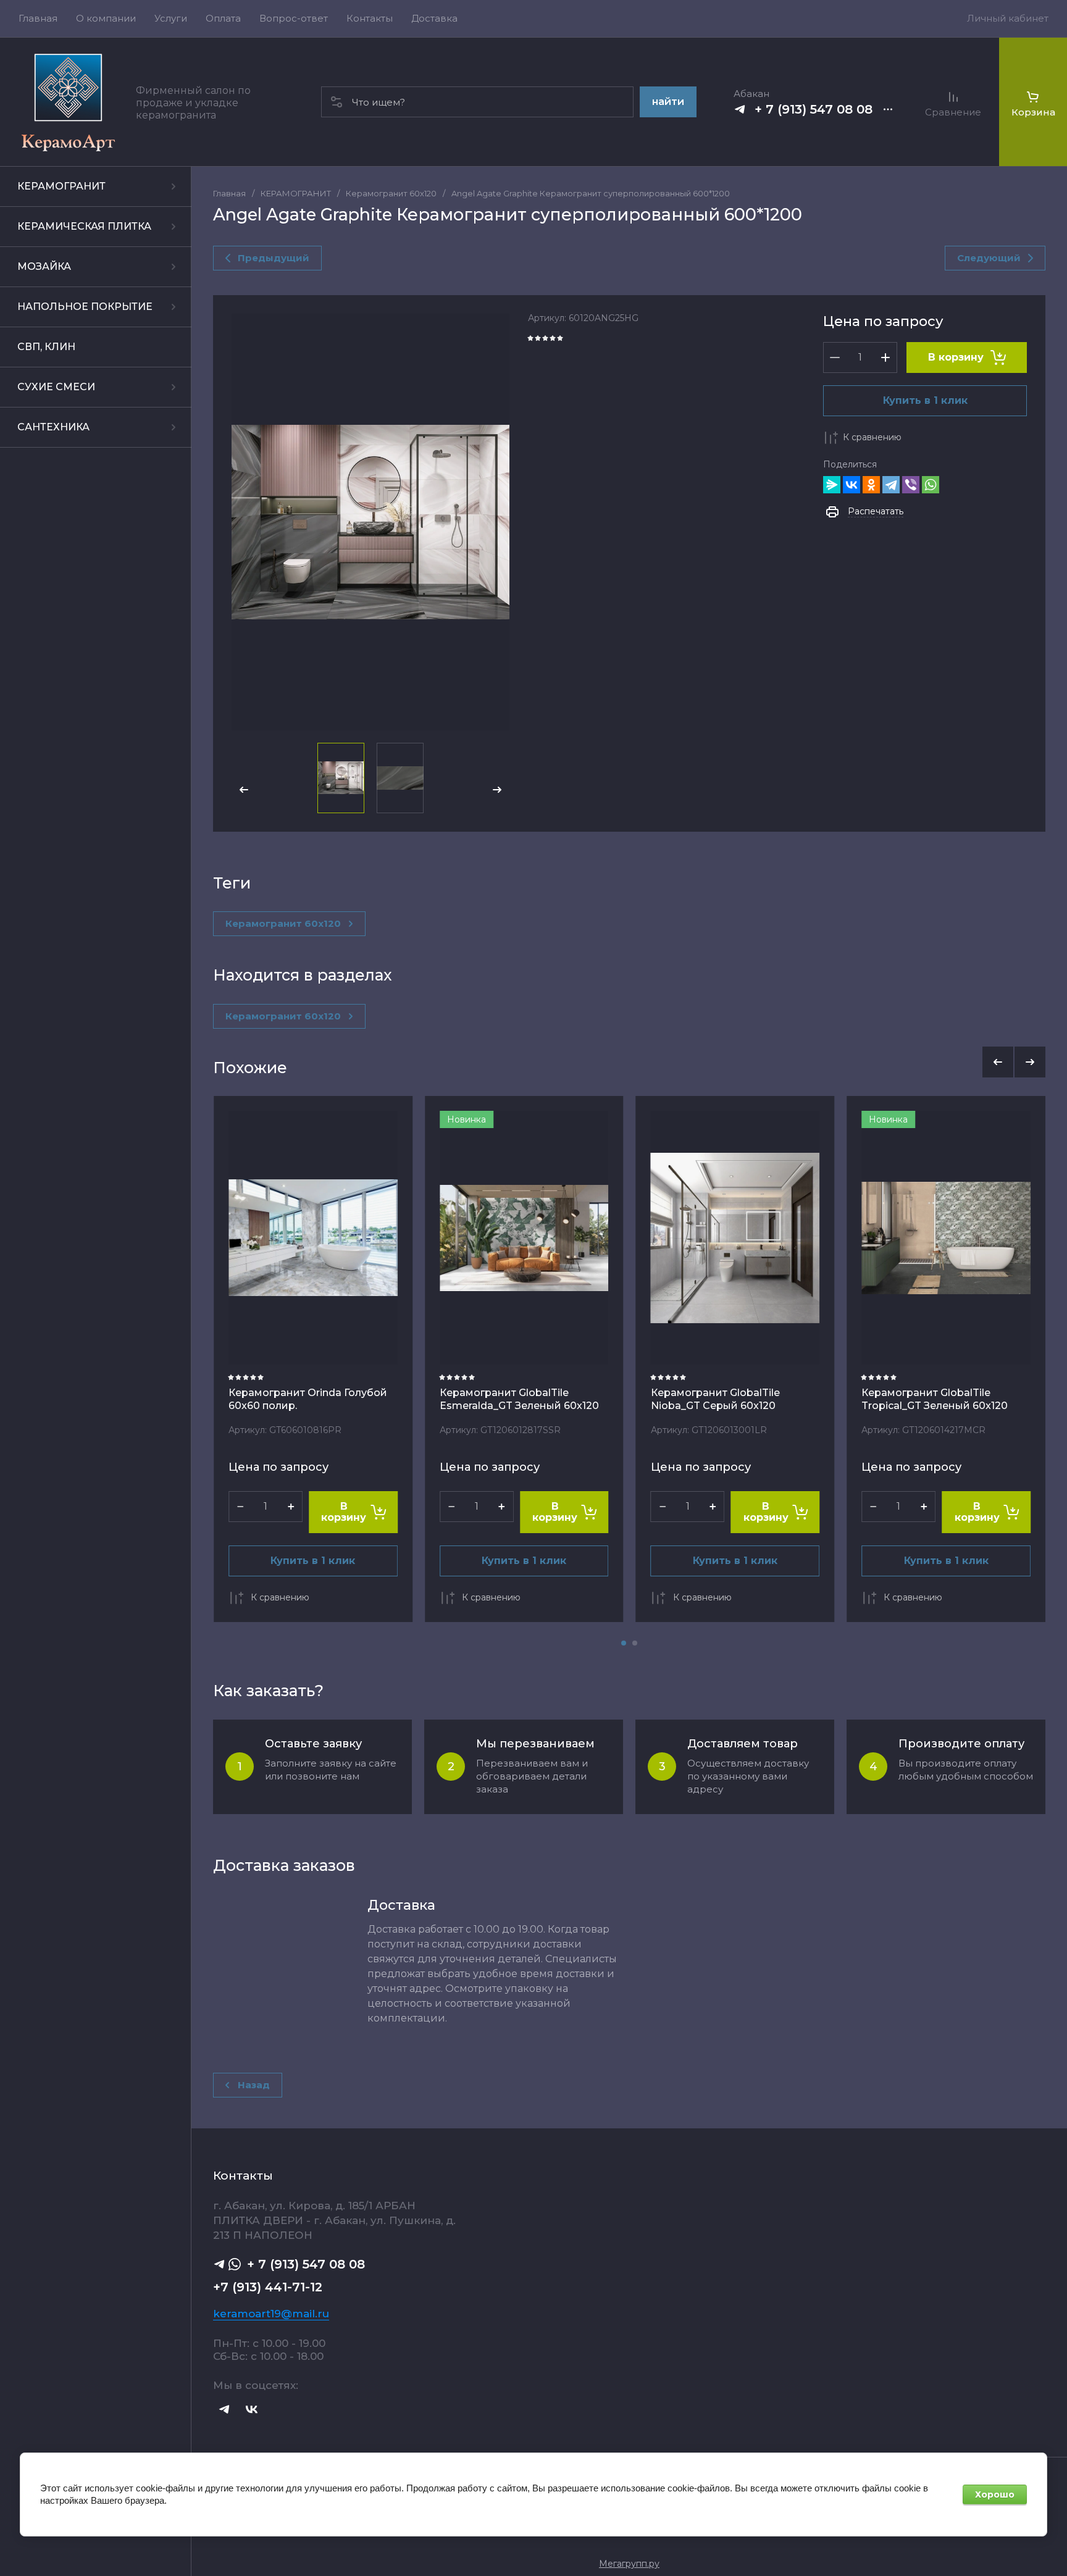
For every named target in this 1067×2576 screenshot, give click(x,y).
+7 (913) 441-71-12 (268, 2287)
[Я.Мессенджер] (832, 485)
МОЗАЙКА (44, 266)
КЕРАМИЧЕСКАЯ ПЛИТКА (84, 226)
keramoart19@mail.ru (271, 2314)
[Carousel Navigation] (1014, 1062)
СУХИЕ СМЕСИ (56, 387)
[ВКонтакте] (852, 485)
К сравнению (872, 437)
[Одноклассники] (871, 485)
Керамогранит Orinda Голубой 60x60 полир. (308, 1399)
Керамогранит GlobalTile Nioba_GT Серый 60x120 (715, 1399)
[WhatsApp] (931, 485)
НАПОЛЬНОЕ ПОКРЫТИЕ (85, 307)
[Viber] (911, 485)
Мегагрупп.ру (629, 2564)
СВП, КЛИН (46, 347)
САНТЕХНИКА (53, 427)
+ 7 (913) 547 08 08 (814, 109)
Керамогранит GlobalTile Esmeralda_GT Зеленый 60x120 (519, 1399)
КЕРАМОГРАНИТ (61, 186)
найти (668, 102)
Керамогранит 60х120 (391, 193)
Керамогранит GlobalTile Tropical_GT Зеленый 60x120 (935, 1399)
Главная (229, 193)
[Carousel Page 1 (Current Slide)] (624, 1643)
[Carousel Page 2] (635, 1643)
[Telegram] (891, 485)
